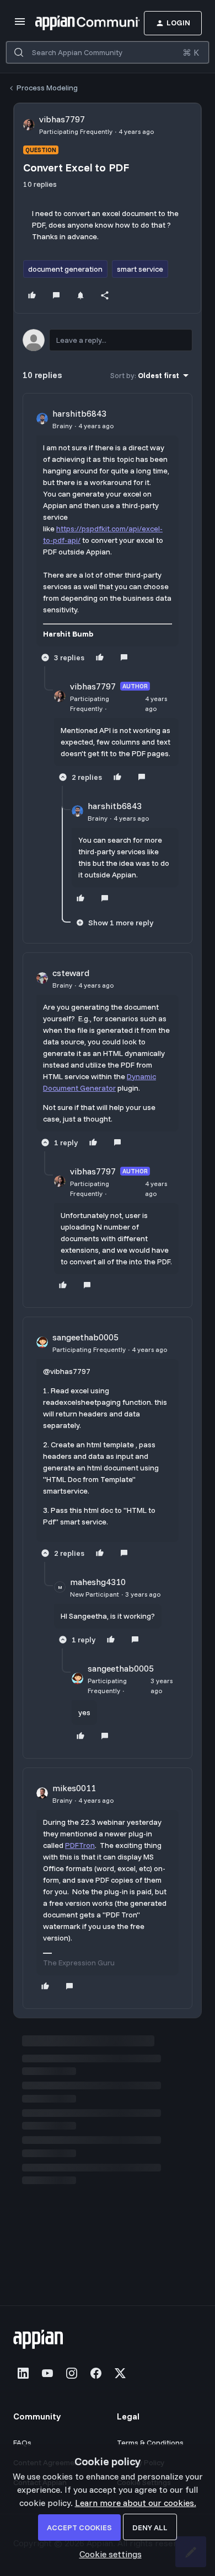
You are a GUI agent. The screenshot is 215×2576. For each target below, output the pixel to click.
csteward (71, 973)
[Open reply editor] (108, 340)
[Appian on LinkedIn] (23, 2373)
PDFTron (80, 1845)
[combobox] (108, 52)
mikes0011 (74, 1788)
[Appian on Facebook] (96, 2373)
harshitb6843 (79, 413)
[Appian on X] (120, 2373)
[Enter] (19, 52)
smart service (140, 269)
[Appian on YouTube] (47, 2373)
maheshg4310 (98, 1582)
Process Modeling (47, 88)
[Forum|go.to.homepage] (71, 23)
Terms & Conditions (150, 2443)
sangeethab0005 (85, 1337)
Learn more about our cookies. (136, 2503)
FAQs (22, 2443)
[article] (108, 537)
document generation (65, 269)
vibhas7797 (62, 119)
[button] (20, 25)
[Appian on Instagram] (72, 2373)
